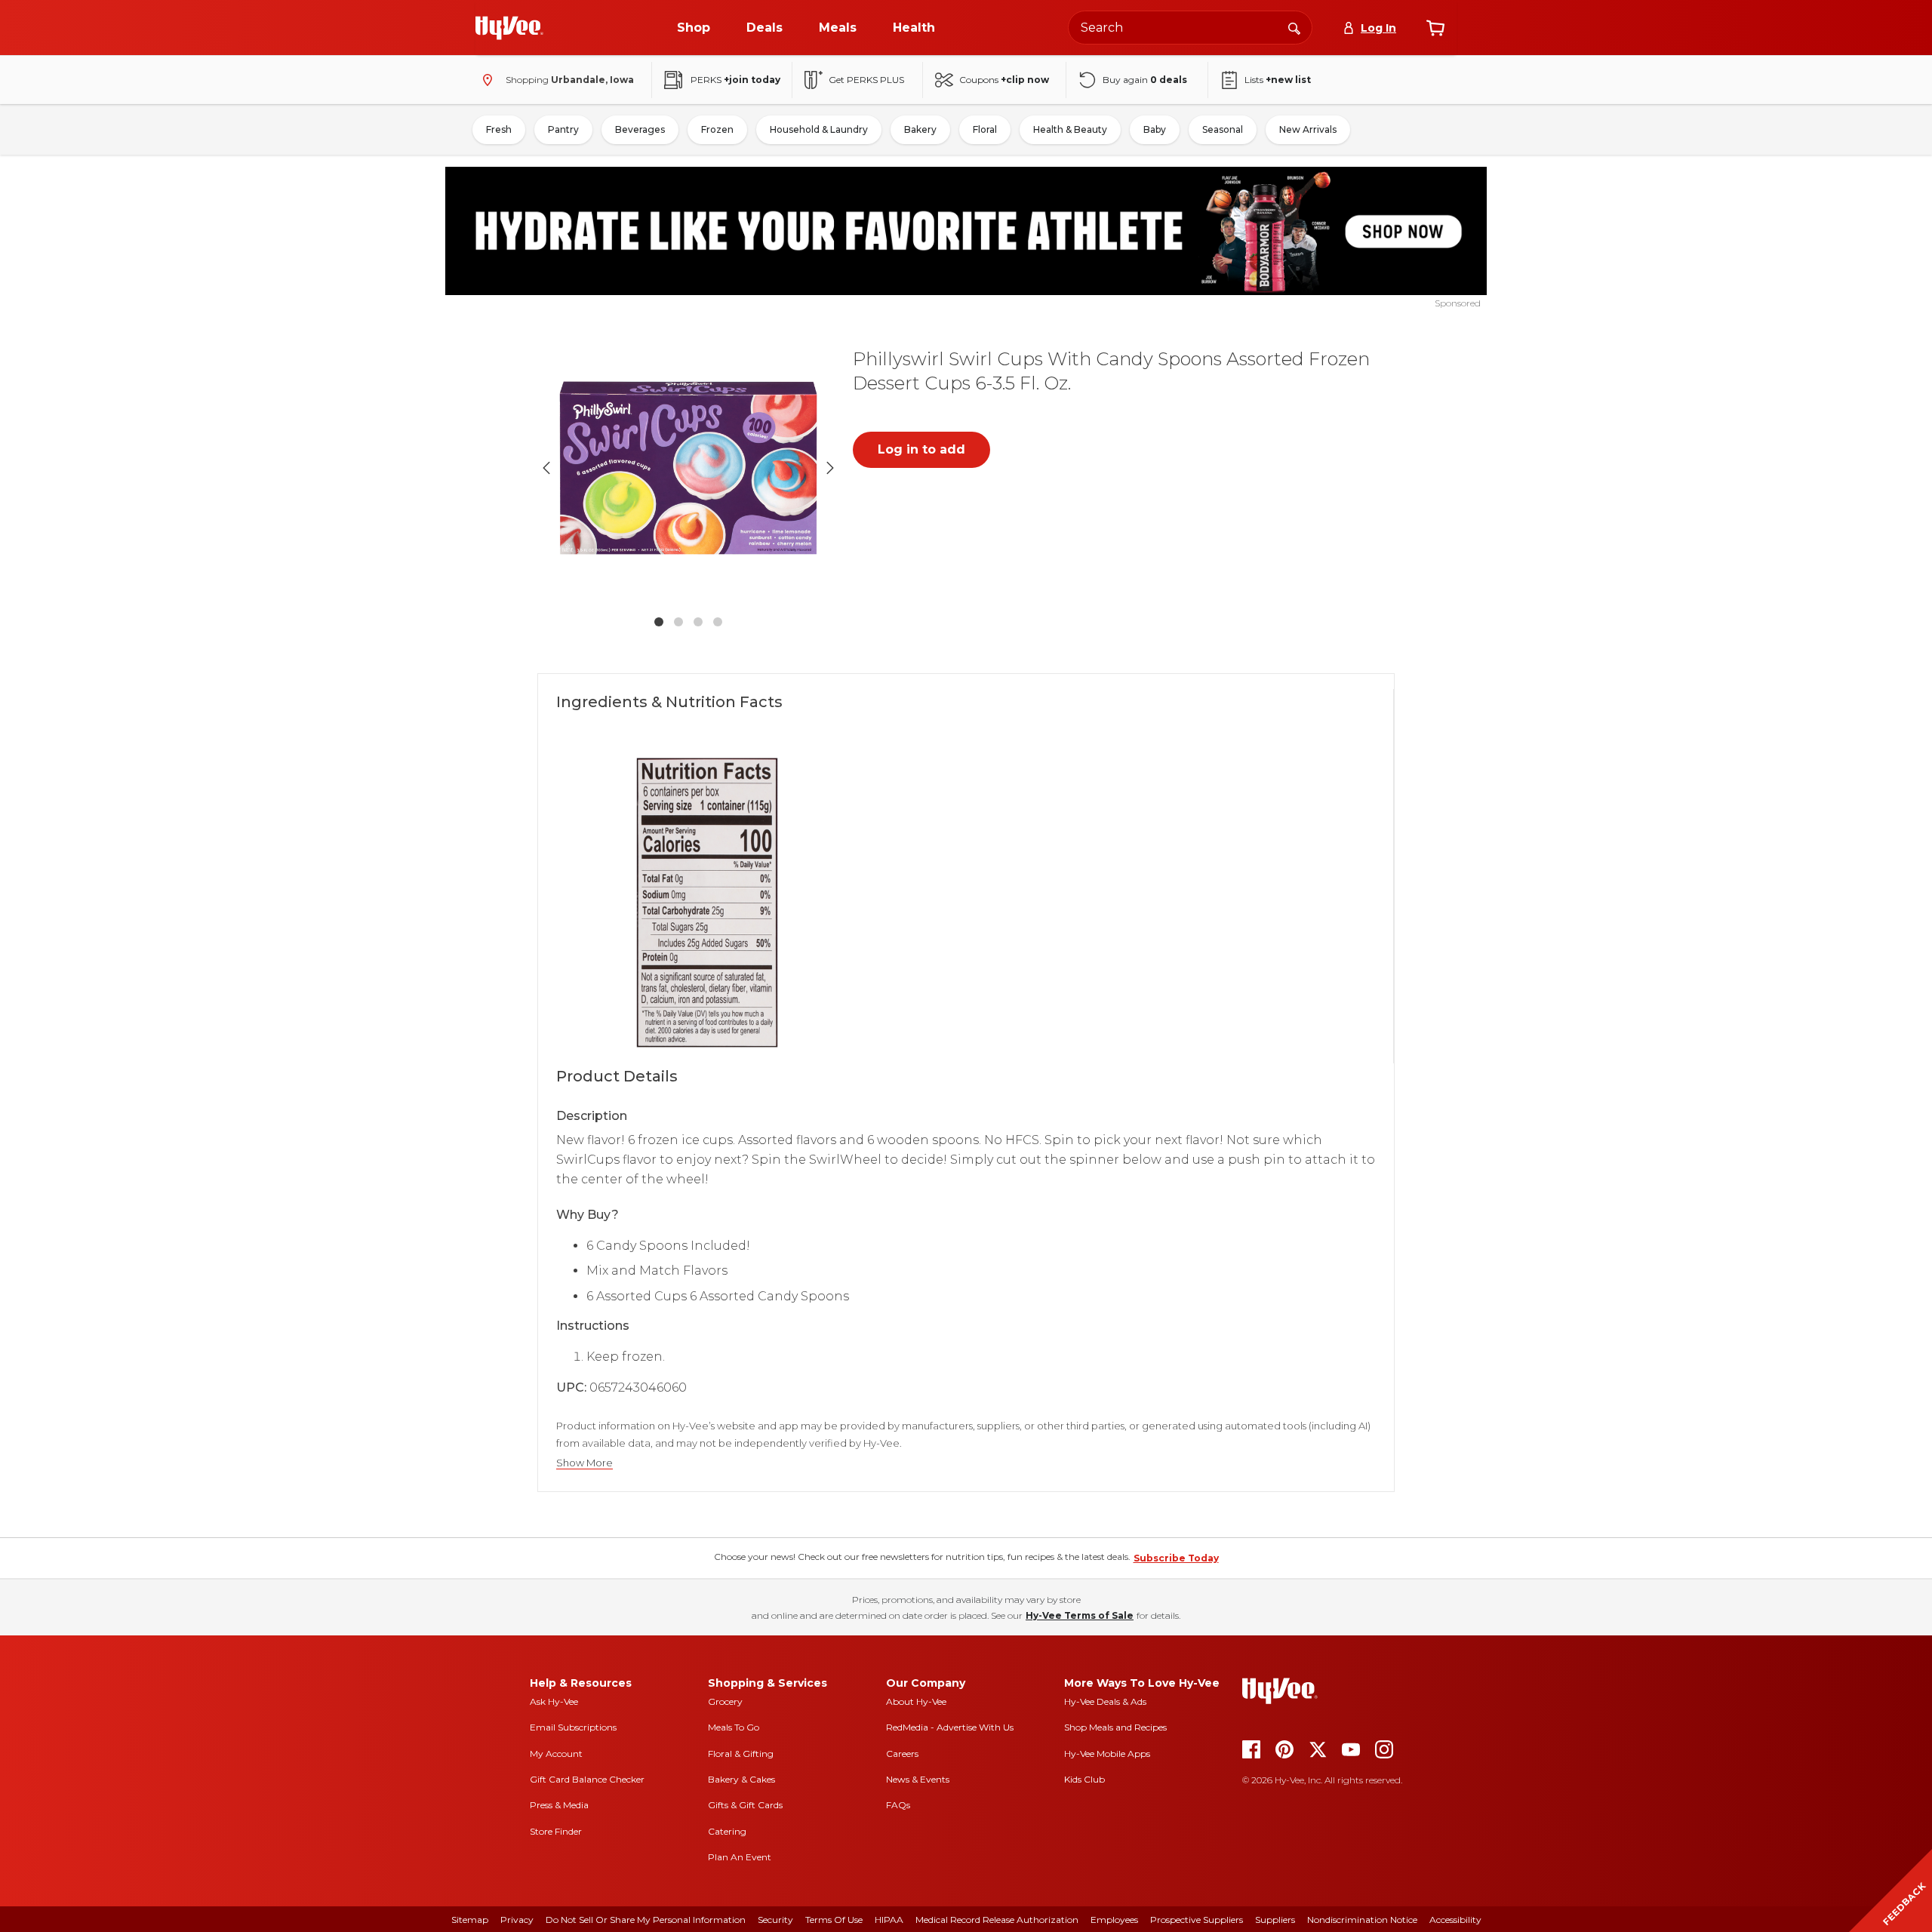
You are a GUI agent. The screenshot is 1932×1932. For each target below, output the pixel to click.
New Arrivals (1308, 129)
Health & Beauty (1070, 129)
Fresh (499, 129)
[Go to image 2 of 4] (678, 622)
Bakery (920, 129)
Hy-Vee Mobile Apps (1107, 1754)
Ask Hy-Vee (554, 1701)
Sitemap (470, 1920)
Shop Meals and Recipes (1115, 1727)
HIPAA (889, 1920)
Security (775, 1920)
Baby (1155, 129)
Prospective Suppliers (1197, 1920)
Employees (1114, 1920)
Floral (985, 129)
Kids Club (1084, 1779)
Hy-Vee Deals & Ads (1105, 1701)
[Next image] (830, 468)
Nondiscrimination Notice (1362, 1920)
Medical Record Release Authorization (997, 1920)
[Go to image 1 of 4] (659, 622)
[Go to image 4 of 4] (718, 622)
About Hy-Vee (916, 1701)
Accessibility (1455, 1920)
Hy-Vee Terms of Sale (1080, 1615)
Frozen (717, 129)
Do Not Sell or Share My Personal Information (646, 1920)
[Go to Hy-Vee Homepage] (509, 28)
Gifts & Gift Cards (745, 1805)
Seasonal (1223, 129)
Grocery (725, 1701)
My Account (556, 1754)
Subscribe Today (1176, 1558)
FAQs (898, 1805)
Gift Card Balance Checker (587, 1779)
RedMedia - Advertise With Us (950, 1727)
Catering (727, 1831)
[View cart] (1435, 28)
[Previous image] (546, 468)
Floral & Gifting (741, 1754)
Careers (902, 1754)
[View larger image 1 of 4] (688, 468)
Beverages (640, 129)
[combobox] (1190, 28)
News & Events (918, 1779)
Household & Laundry (819, 129)
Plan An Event (740, 1857)
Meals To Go (734, 1727)
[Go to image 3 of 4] (698, 622)
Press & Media (559, 1805)
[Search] (1294, 27)
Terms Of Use (834, 1920)
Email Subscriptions (573, 1727)
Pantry (563, 129)
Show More (585, 1463)
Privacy (517, 1920)
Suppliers (1275, 1920)
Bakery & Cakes (741, 1779)
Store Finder (556, 1831)
